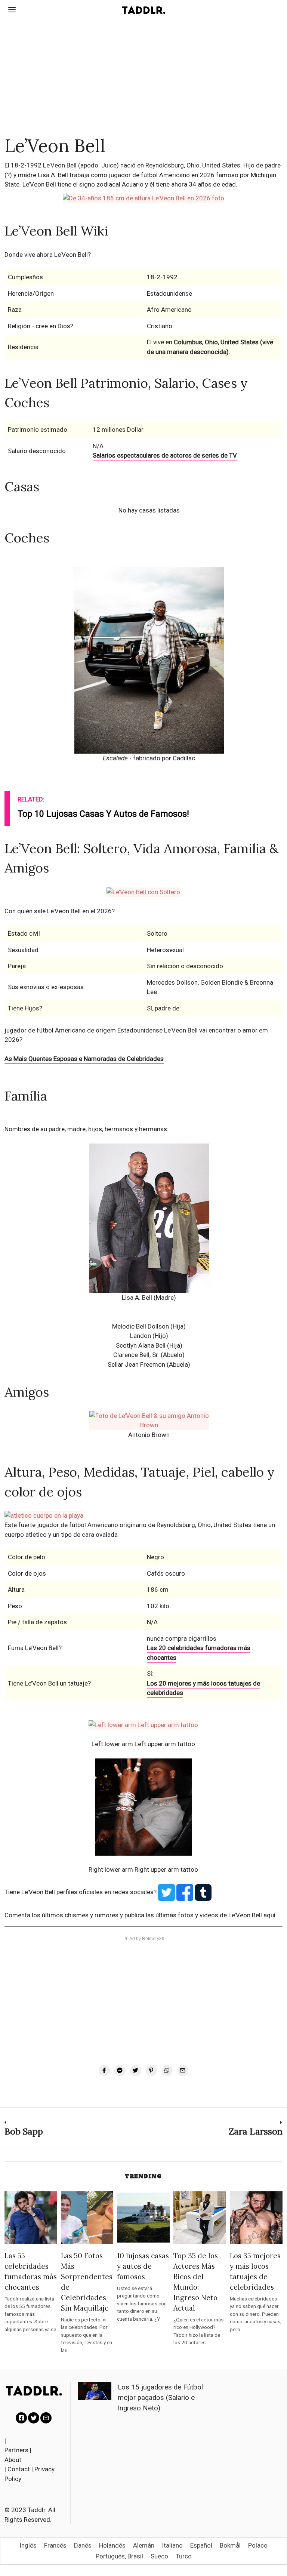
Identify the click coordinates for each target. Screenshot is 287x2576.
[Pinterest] (151, 2071)
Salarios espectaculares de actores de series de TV (165, 455)
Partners (16, 2450)
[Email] (183, 2071)
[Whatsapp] (167, 2071)
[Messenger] (120, 2071)
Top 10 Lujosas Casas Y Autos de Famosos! (103, 814)
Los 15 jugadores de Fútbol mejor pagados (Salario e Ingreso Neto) (160, 2398)
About (13, 2460)
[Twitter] (136, 2071)
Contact (19, 2469)
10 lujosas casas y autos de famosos (143, 2266)
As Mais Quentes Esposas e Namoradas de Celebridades (84, 1059)
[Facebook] (104, 2071)
